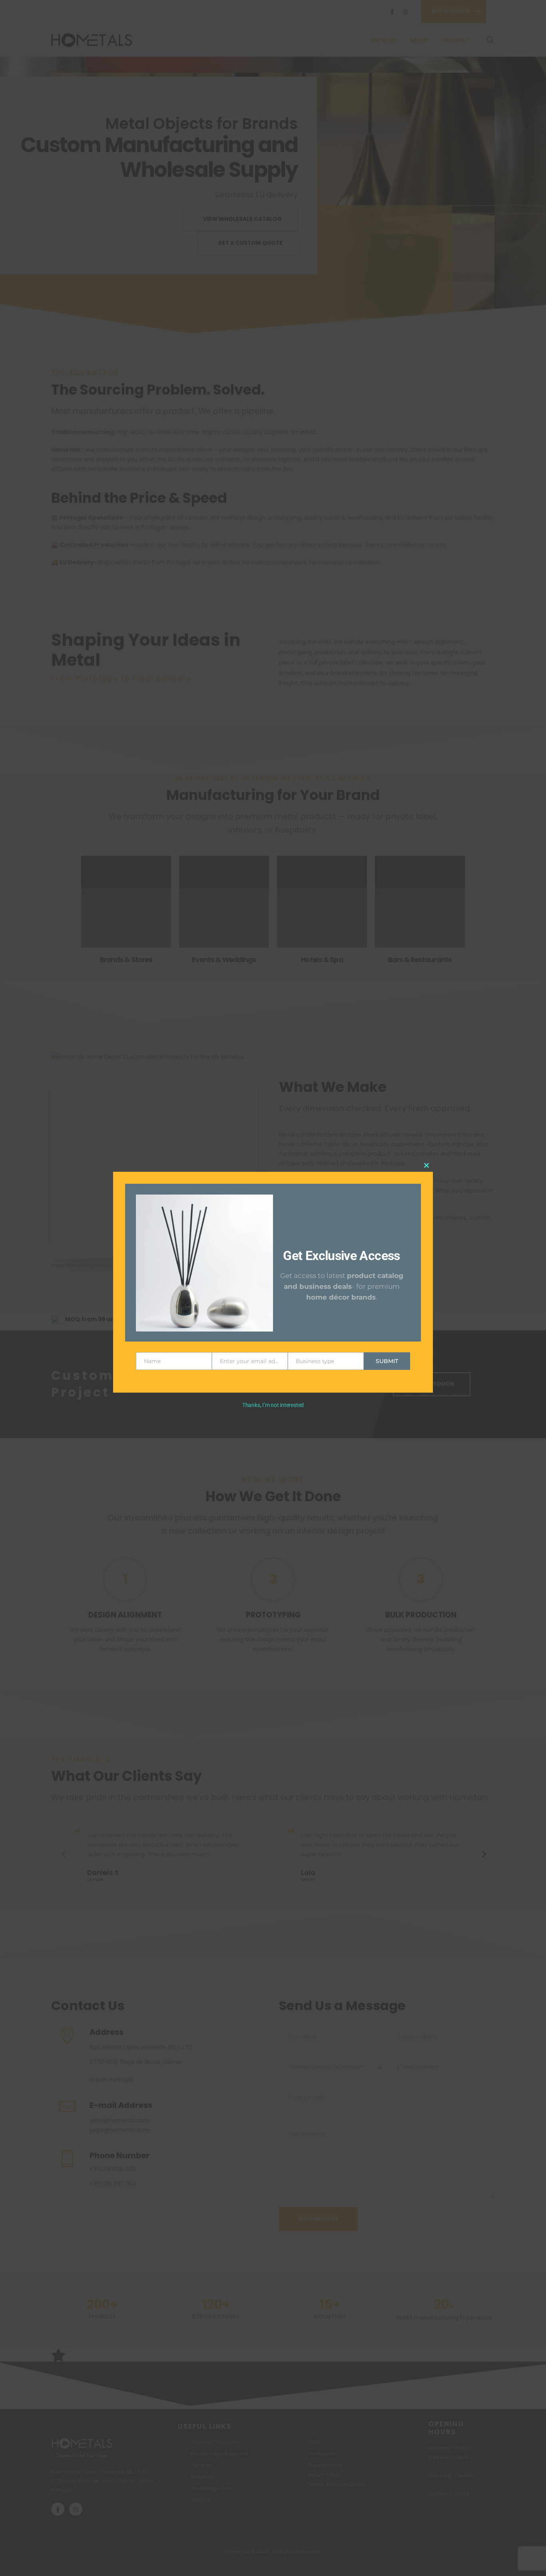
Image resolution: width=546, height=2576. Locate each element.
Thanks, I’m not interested (273, 1405)
